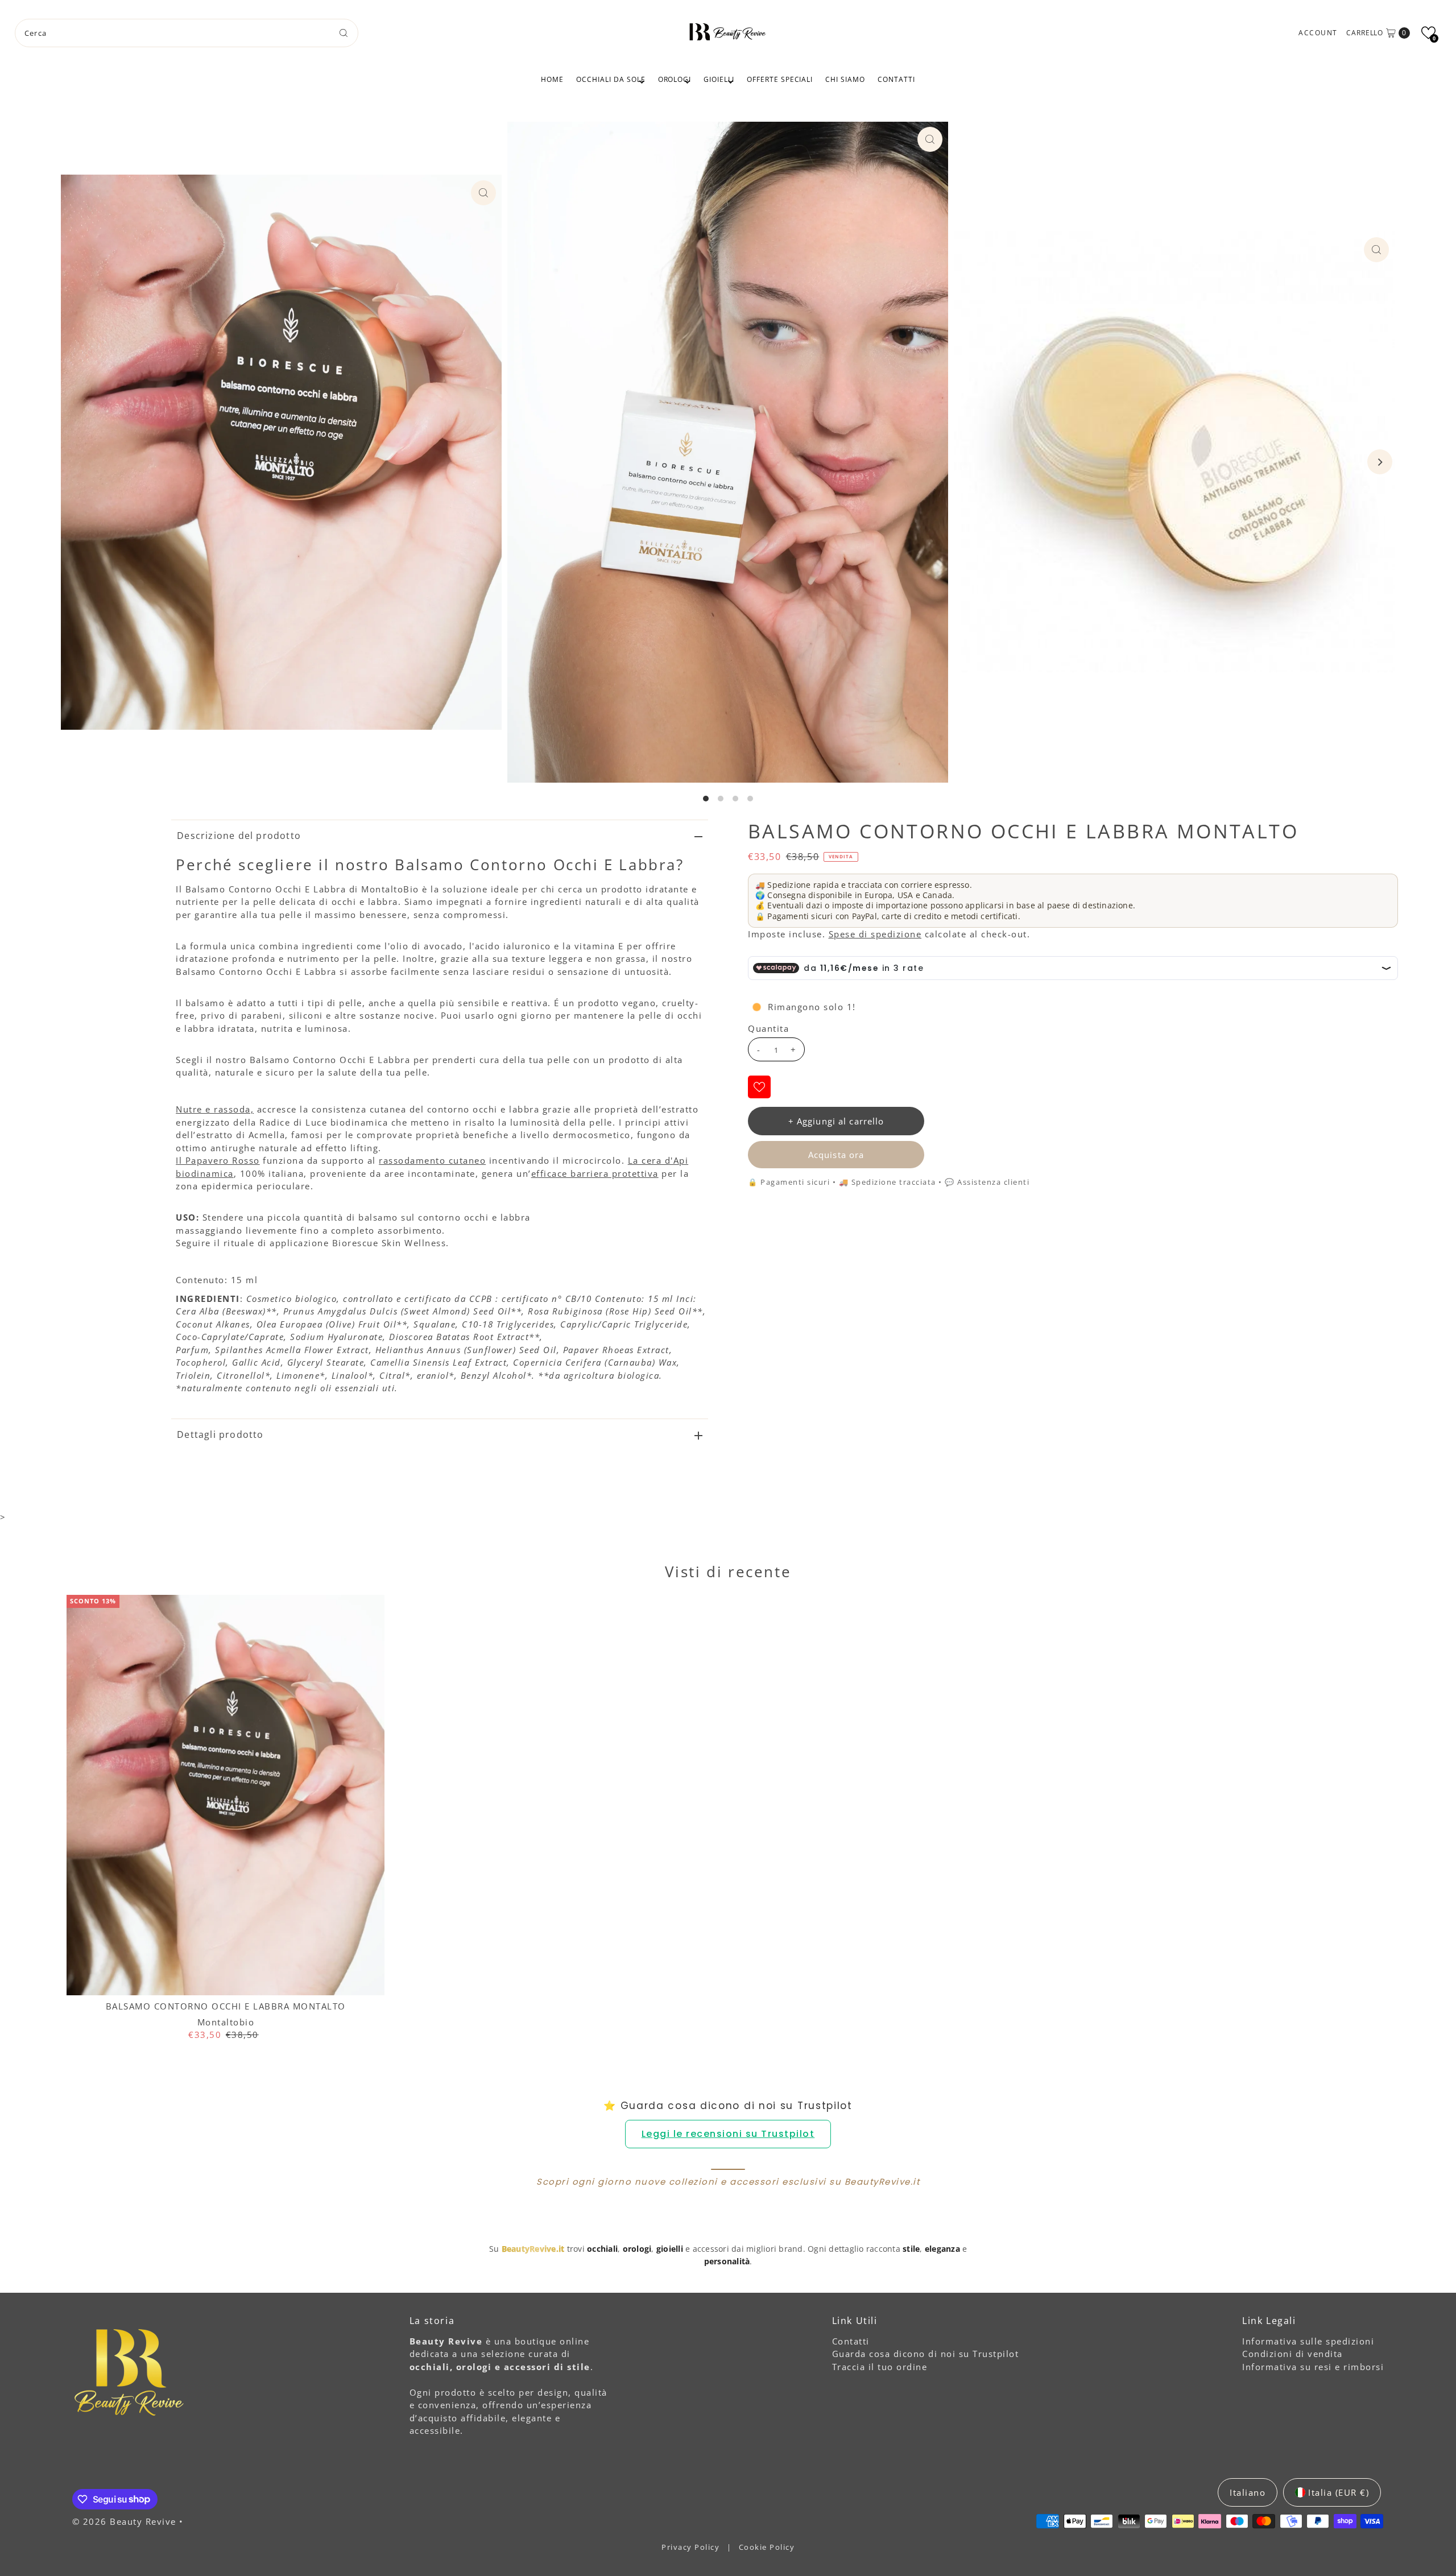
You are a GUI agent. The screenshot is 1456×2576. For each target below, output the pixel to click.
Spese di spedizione (875, 934)
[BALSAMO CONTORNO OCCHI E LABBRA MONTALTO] (226, 1795)
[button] (1428, 33)
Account (1318, 33)
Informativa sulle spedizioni (1308, 2341)
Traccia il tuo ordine (880, 2367)
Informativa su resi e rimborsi (1313, 2367)
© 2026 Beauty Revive (126, 2521)
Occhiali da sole (611, 79)
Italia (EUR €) (1339, 2492)
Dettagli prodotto (220, 1434)
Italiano (1248, 2492)
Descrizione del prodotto (239, 836)
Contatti (896, 79)
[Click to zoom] (483, 193)
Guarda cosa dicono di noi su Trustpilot (926, 2354)
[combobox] (187, 33)
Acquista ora (836, 1155)
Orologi (675, 79)
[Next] (1380, 462)
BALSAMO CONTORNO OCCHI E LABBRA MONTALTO (226, 2006)
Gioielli (719, 79)
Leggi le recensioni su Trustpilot (728, 2134)
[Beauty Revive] (728, 31)
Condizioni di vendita (1292, 2354)
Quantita (768, 1028)
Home (552, 79)
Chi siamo (845, 79)
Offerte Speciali (780, 79)
